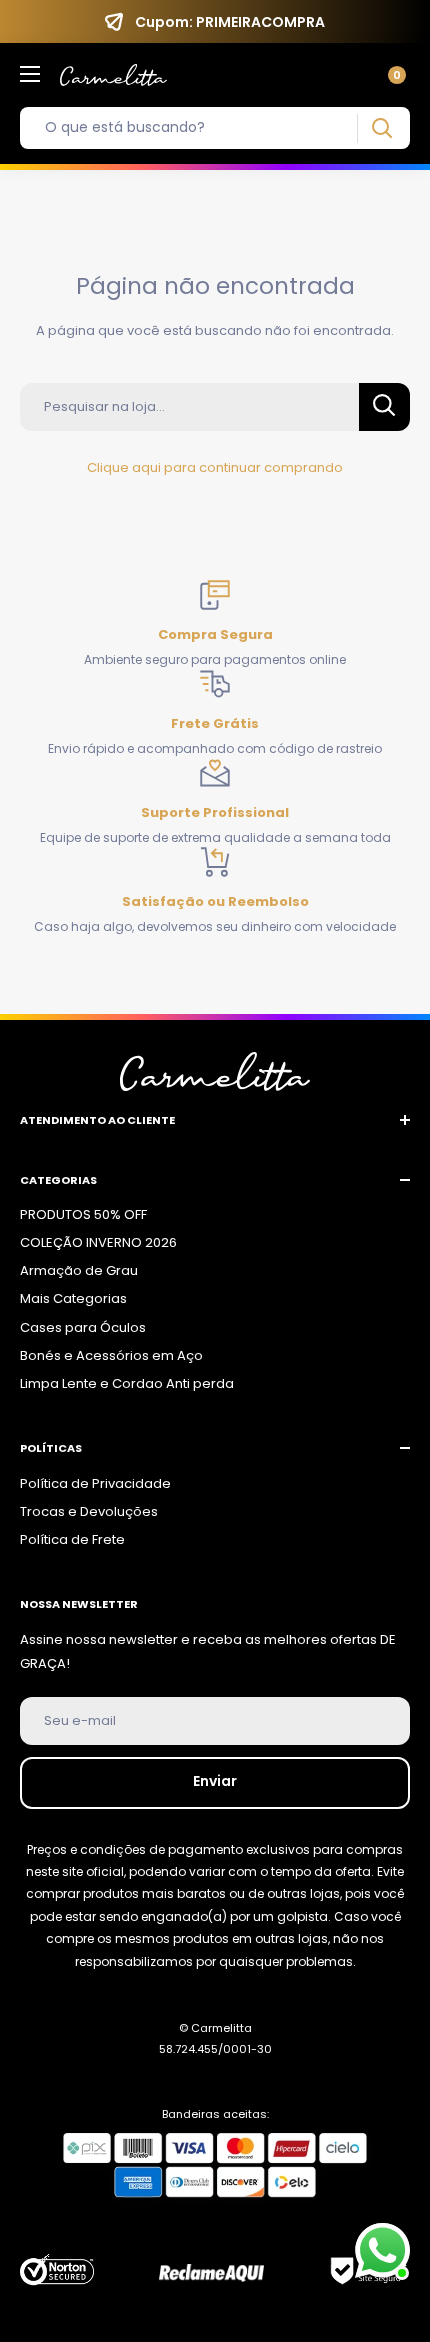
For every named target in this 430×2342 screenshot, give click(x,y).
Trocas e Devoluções (89, 1511)
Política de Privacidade (95, 1483)
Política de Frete (72, 1539)
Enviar (215, 1781)
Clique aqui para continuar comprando (215, 467)
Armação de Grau (79, 1270)
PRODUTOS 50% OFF (83, 1214)
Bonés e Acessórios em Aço (111, 1355)
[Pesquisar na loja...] (384, 407)
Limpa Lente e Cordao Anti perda (127, 1383)
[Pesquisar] (381, 128)
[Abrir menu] (30, 74)
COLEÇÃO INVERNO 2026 (98, 1242)
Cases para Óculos (83, 1327)
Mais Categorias (73, 1298)
